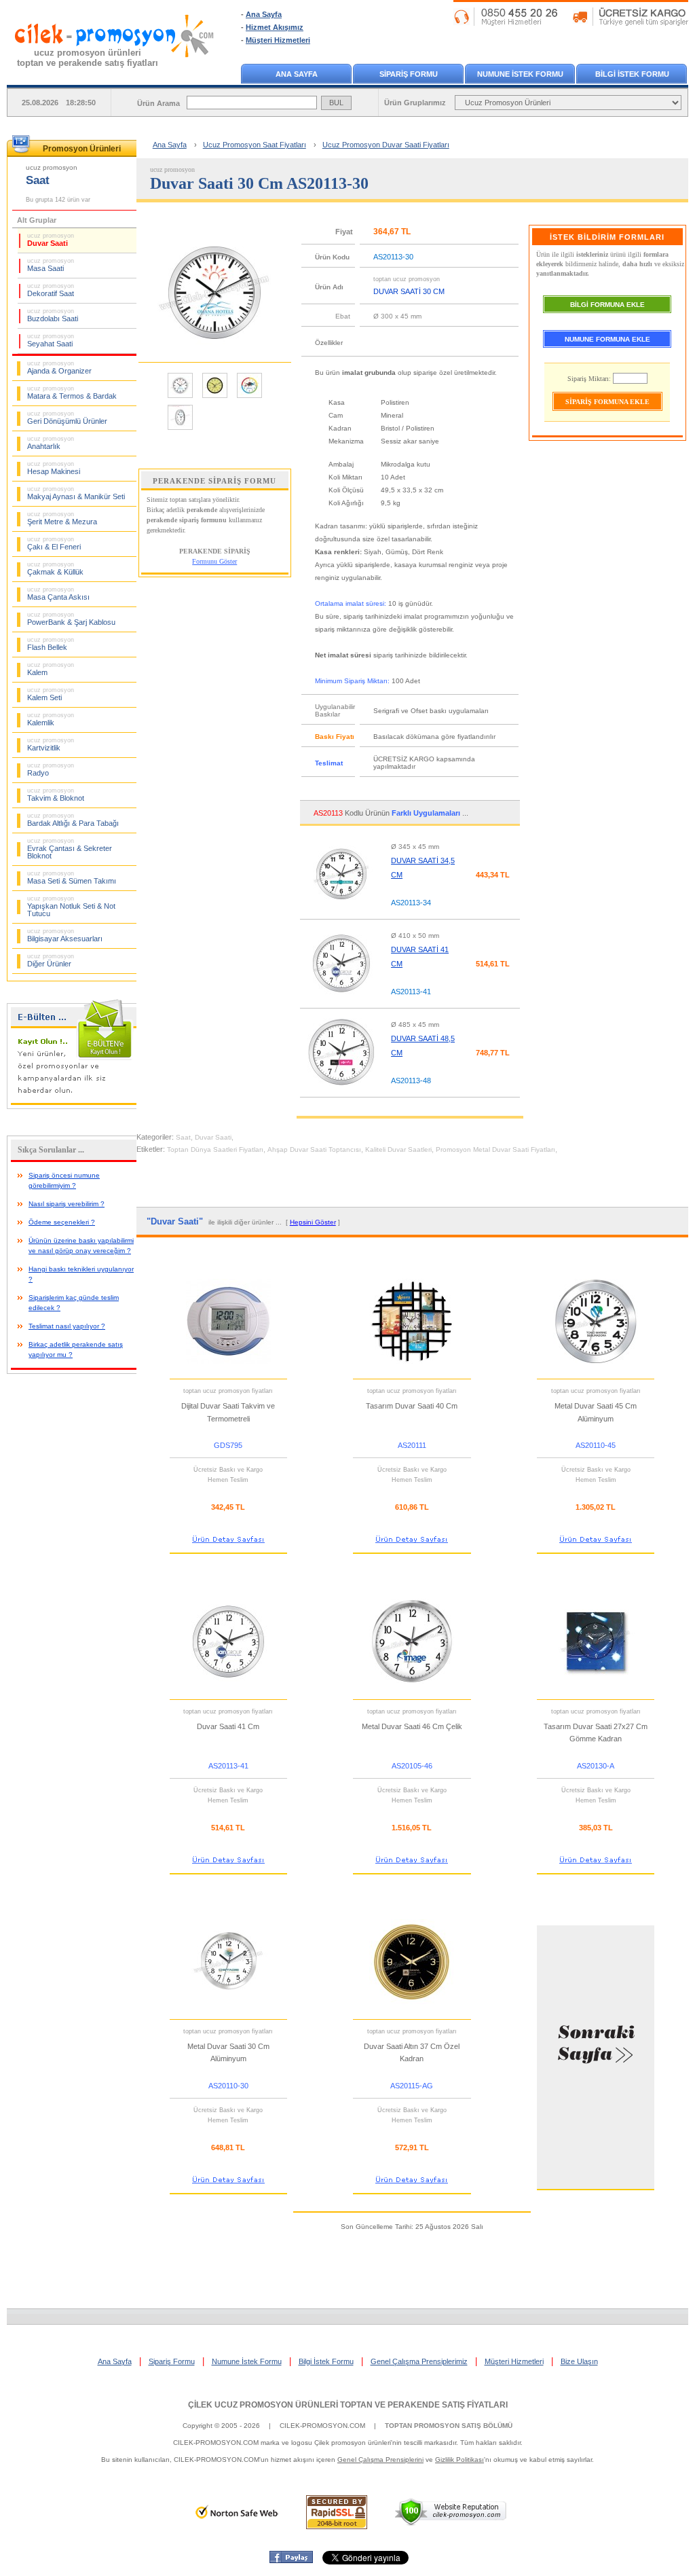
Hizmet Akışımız (275, 27)
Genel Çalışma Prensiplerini (380, 2460)
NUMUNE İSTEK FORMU (520, 74)
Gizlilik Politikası (459, 2460)
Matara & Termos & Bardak (72, 393)
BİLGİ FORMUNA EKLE (607, 305)
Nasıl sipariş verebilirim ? (67, 1204)
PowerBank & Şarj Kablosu (71, 619)
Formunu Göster (214, 561)
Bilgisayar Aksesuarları (65, 935)
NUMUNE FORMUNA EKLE (607, 339)
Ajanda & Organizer (59, 367)
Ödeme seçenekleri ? (62, 1222)
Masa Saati (51, 265)
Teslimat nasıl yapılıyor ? (67, 1326)
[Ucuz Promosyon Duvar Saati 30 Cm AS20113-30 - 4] (180, 429)
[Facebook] (291, 2560)
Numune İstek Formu (247, 2361)
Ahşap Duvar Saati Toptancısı (314, 1149)
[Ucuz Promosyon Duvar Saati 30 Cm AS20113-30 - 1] (180, 397)
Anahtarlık (51, 443)
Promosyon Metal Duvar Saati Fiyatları (495, 1149)
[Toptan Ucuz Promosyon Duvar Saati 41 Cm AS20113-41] (341, 1002)
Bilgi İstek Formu (326, 2361)
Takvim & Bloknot (56, 795)
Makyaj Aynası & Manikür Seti (76, 493)
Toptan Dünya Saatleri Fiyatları (215, 1149)
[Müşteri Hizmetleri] (571, 23)
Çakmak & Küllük (55, 568)
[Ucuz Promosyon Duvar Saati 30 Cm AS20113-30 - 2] (215, 397)
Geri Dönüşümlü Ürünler (67, 418)
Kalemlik (51, 719)
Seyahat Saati (51, 340)
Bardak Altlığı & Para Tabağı (73, 820)
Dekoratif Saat (51, 290)
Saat (183, 1137)
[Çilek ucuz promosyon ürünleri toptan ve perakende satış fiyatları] (115, 70)
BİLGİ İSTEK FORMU (632, 74)
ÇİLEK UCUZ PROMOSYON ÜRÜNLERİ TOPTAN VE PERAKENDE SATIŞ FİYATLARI (348, 2405)
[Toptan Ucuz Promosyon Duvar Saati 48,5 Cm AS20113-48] (341, 1091)
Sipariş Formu (172, 2361)
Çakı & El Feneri (54, 543)
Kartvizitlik (51, 744)
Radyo (51, 769)
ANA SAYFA (297, 74)
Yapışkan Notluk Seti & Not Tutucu (71, 906)
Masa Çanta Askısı (58, 594)
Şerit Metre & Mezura (62, 518)
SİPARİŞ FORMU (409, 74)
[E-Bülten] (75, 1106)
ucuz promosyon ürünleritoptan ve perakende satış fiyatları (88, 58)
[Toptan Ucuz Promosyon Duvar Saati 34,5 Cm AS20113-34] (341, 913)
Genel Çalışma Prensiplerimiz (419, 2361)
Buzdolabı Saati (53, 315)
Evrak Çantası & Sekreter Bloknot (70, 849)
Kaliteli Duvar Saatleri (398, 1149)
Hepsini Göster (313, 1222)
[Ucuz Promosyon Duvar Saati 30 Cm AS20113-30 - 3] (249, 397)
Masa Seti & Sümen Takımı (72, 877)
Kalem (51, 669)
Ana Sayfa (264, 14)
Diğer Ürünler (51, 960)
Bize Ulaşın (579, 2361)
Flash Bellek (51, 644)
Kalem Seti (51, 694)
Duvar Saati (51, 240)
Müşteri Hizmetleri (278, 40)
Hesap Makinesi (54, 468)
